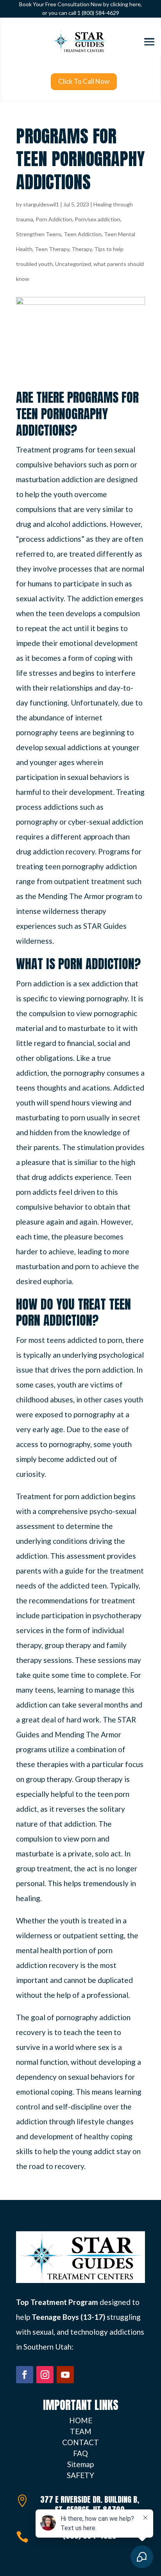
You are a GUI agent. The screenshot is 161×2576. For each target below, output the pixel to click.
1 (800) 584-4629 (98, 13)
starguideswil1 (41, 204)
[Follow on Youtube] (65, 2375)
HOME (81, 2420)
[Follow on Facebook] (25, 2375)
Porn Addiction (54, 219)
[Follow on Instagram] (45, 2375)
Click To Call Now (84, 81)
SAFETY (80, 2475)
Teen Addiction (83, 234)
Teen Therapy (52, 249)
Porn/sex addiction (97, 219)
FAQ (80, 2453)
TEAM (81, 2431)
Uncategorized (73, 264)
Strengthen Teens (39, 234)
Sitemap (80, 2464)
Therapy (82, 249)
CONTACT (80, 2442)
